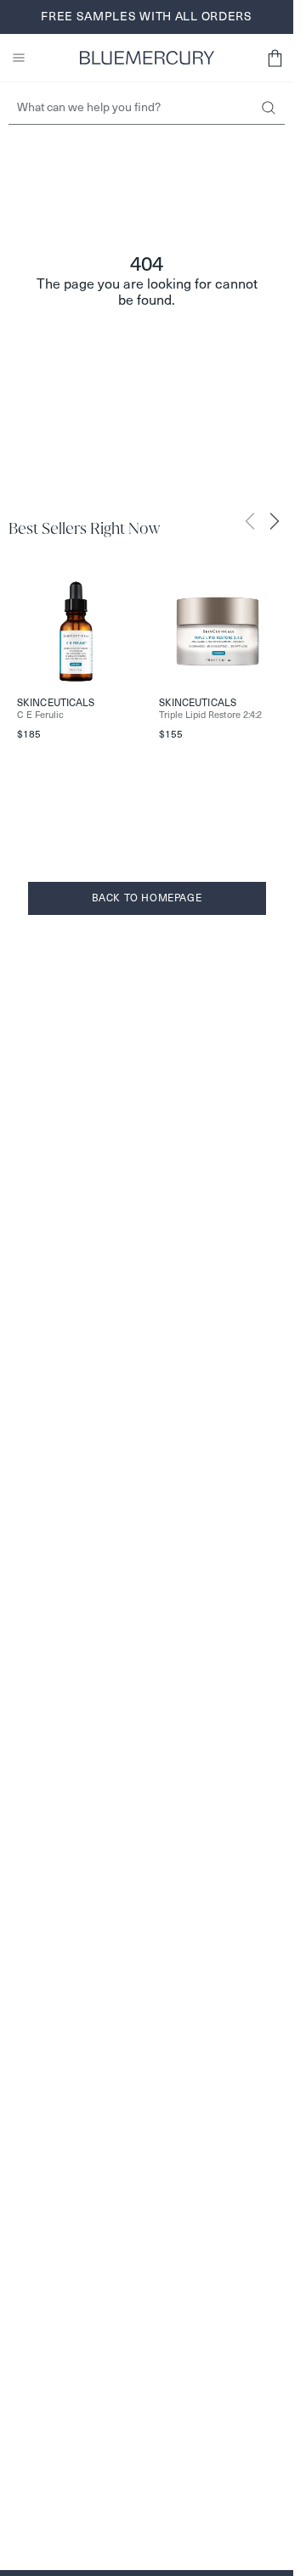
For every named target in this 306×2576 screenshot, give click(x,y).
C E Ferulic (40, 715)
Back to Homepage (147, 898)
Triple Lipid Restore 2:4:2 (210, 715)
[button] (275, 58)
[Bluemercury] (147, 58)
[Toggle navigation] (19, 58)
